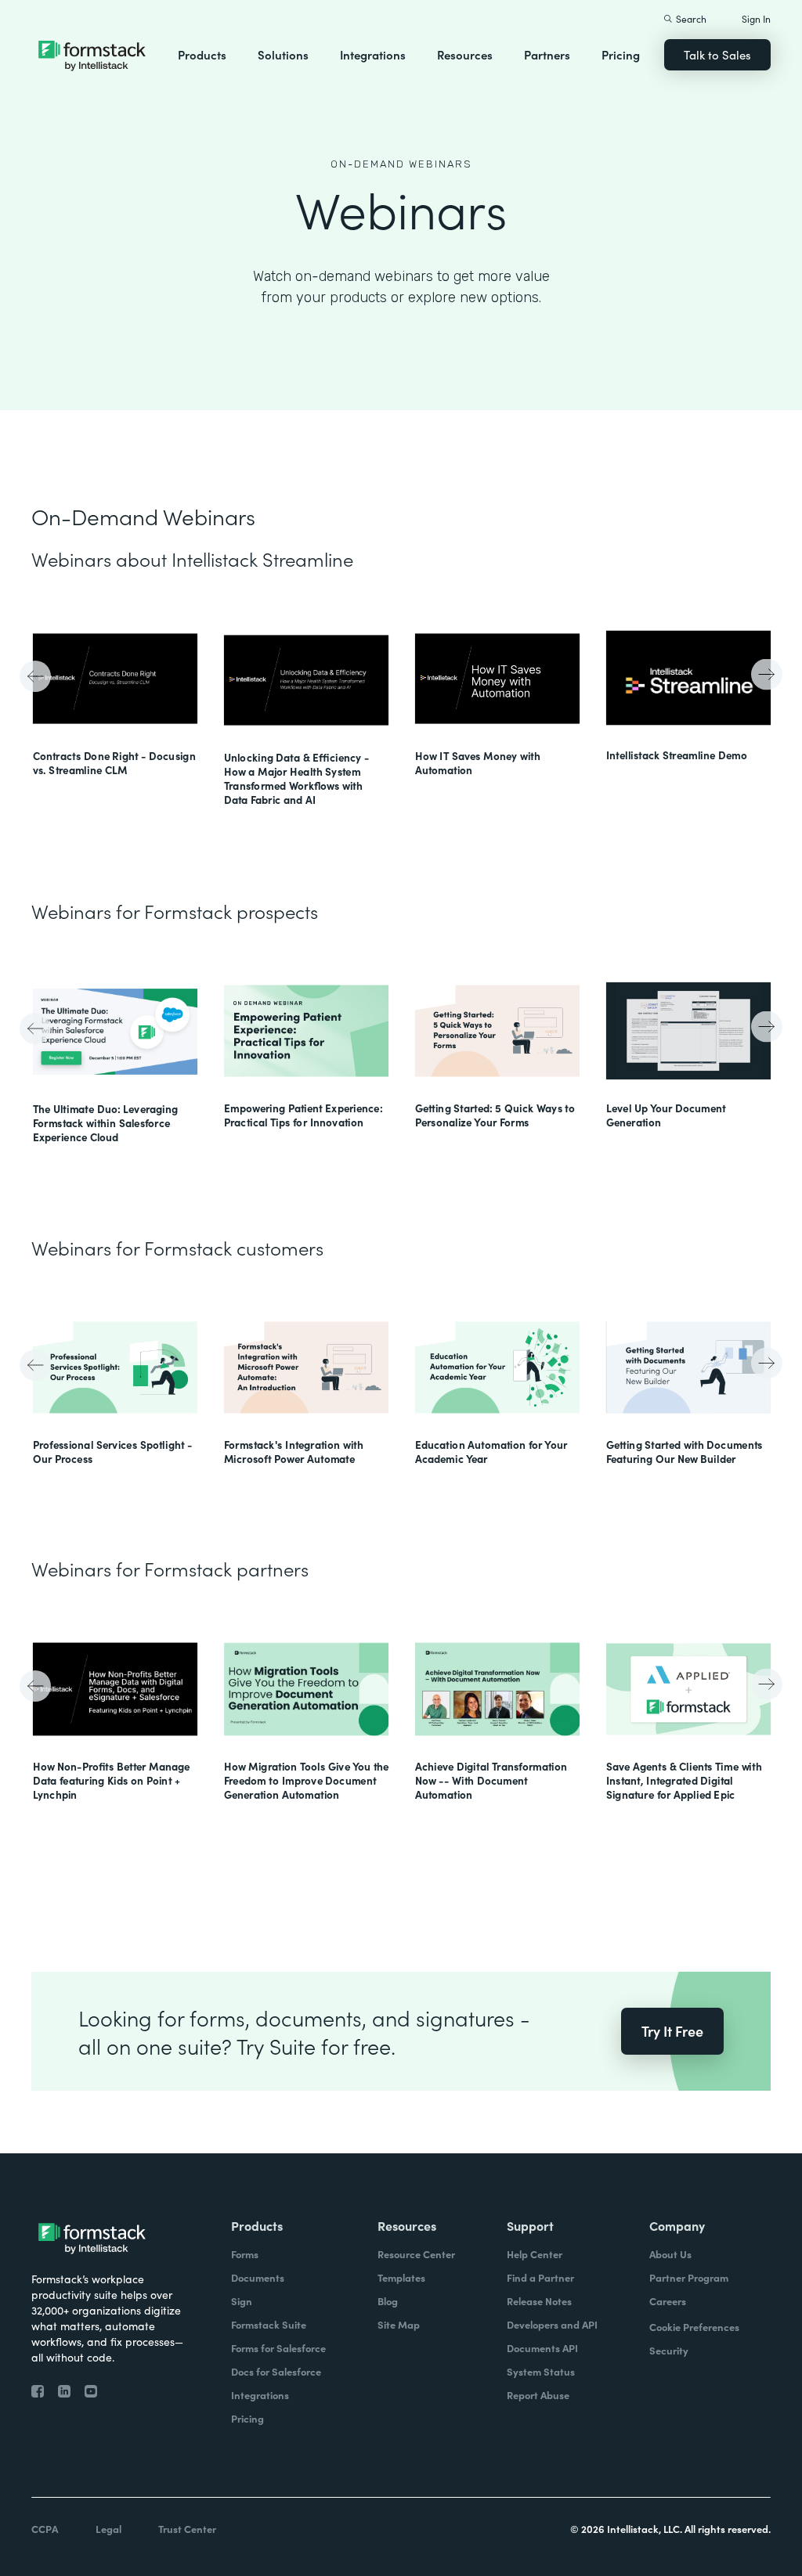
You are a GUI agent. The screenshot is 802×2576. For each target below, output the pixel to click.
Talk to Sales (717, 54)
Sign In (756, 18)
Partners (547, 54)
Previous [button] (37, 678)
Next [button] (765, 673)
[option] (115, 700)
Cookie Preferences (694, 2327)
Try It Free (672, 2031)
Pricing (621, 54)
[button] (202, 55)
